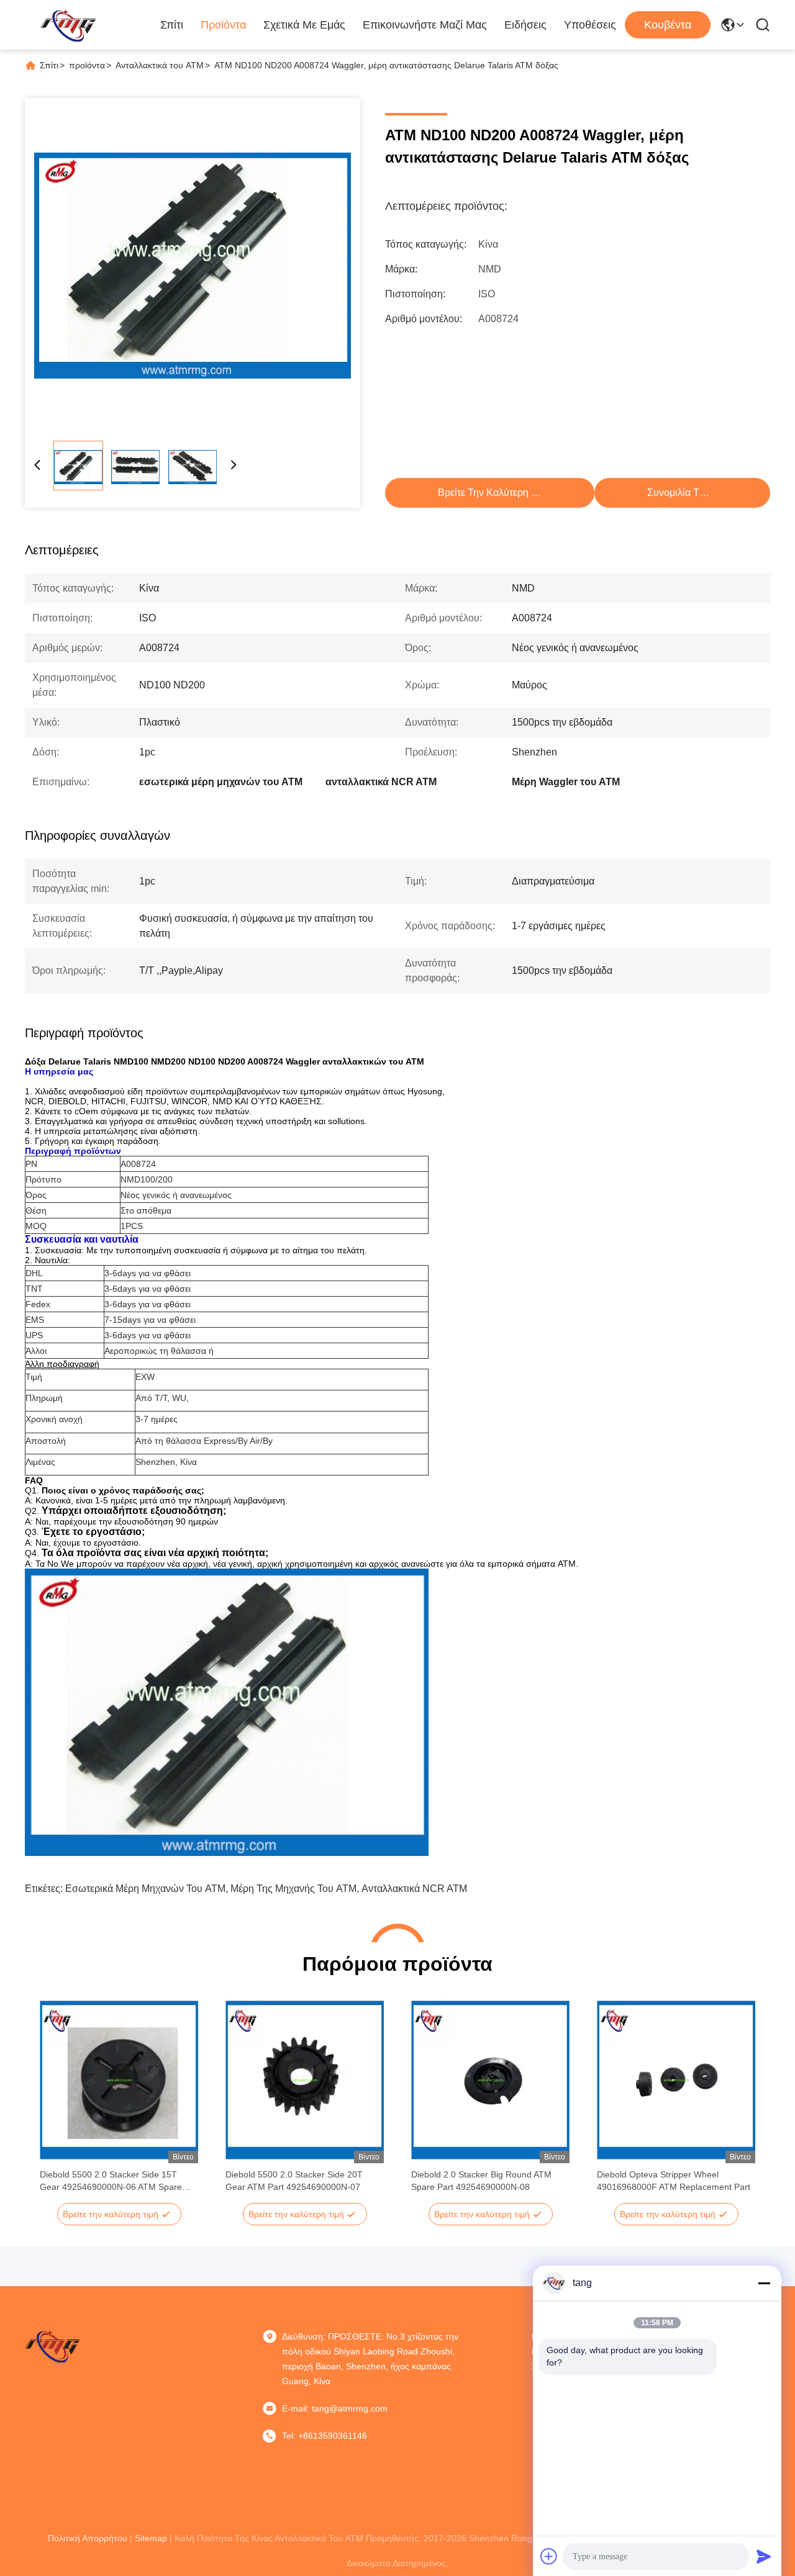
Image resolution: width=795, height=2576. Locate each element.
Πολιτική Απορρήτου (88, 2538)
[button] (56, 2102)
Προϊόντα (223, 25)
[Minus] (764, 2283)
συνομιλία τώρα (683, 493)
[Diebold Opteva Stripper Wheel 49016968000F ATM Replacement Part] (676, 2080)
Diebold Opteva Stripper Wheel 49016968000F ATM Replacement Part (674, 2181)
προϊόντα (87, 65)
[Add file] (549, 2556)
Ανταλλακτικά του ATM (160, 65)
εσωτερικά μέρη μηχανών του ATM (145, 1889)
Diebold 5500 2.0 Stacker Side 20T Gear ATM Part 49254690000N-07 (294, 2181)
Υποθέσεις (590, 25)
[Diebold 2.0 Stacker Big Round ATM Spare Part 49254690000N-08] (490, 2080)
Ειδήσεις (525, 25)
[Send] (764, 2556)
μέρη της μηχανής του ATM (293, 1889)
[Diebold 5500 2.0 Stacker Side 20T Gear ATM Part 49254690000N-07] (305, 2080)
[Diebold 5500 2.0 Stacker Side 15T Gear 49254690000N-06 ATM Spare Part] (119, 2080)
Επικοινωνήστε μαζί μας (425, 25)
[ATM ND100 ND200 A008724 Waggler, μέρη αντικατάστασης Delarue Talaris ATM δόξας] (193, 266)
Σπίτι (172, 25)
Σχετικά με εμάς (304, 25)
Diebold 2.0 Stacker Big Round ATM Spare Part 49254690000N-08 (481, 2181)
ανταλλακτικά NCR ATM (414, 1889)
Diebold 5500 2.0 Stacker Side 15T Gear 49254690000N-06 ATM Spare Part (111, 2181)
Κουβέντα (668, 25)
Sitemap (151, 2538)
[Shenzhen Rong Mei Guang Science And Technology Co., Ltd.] (68, 25)
